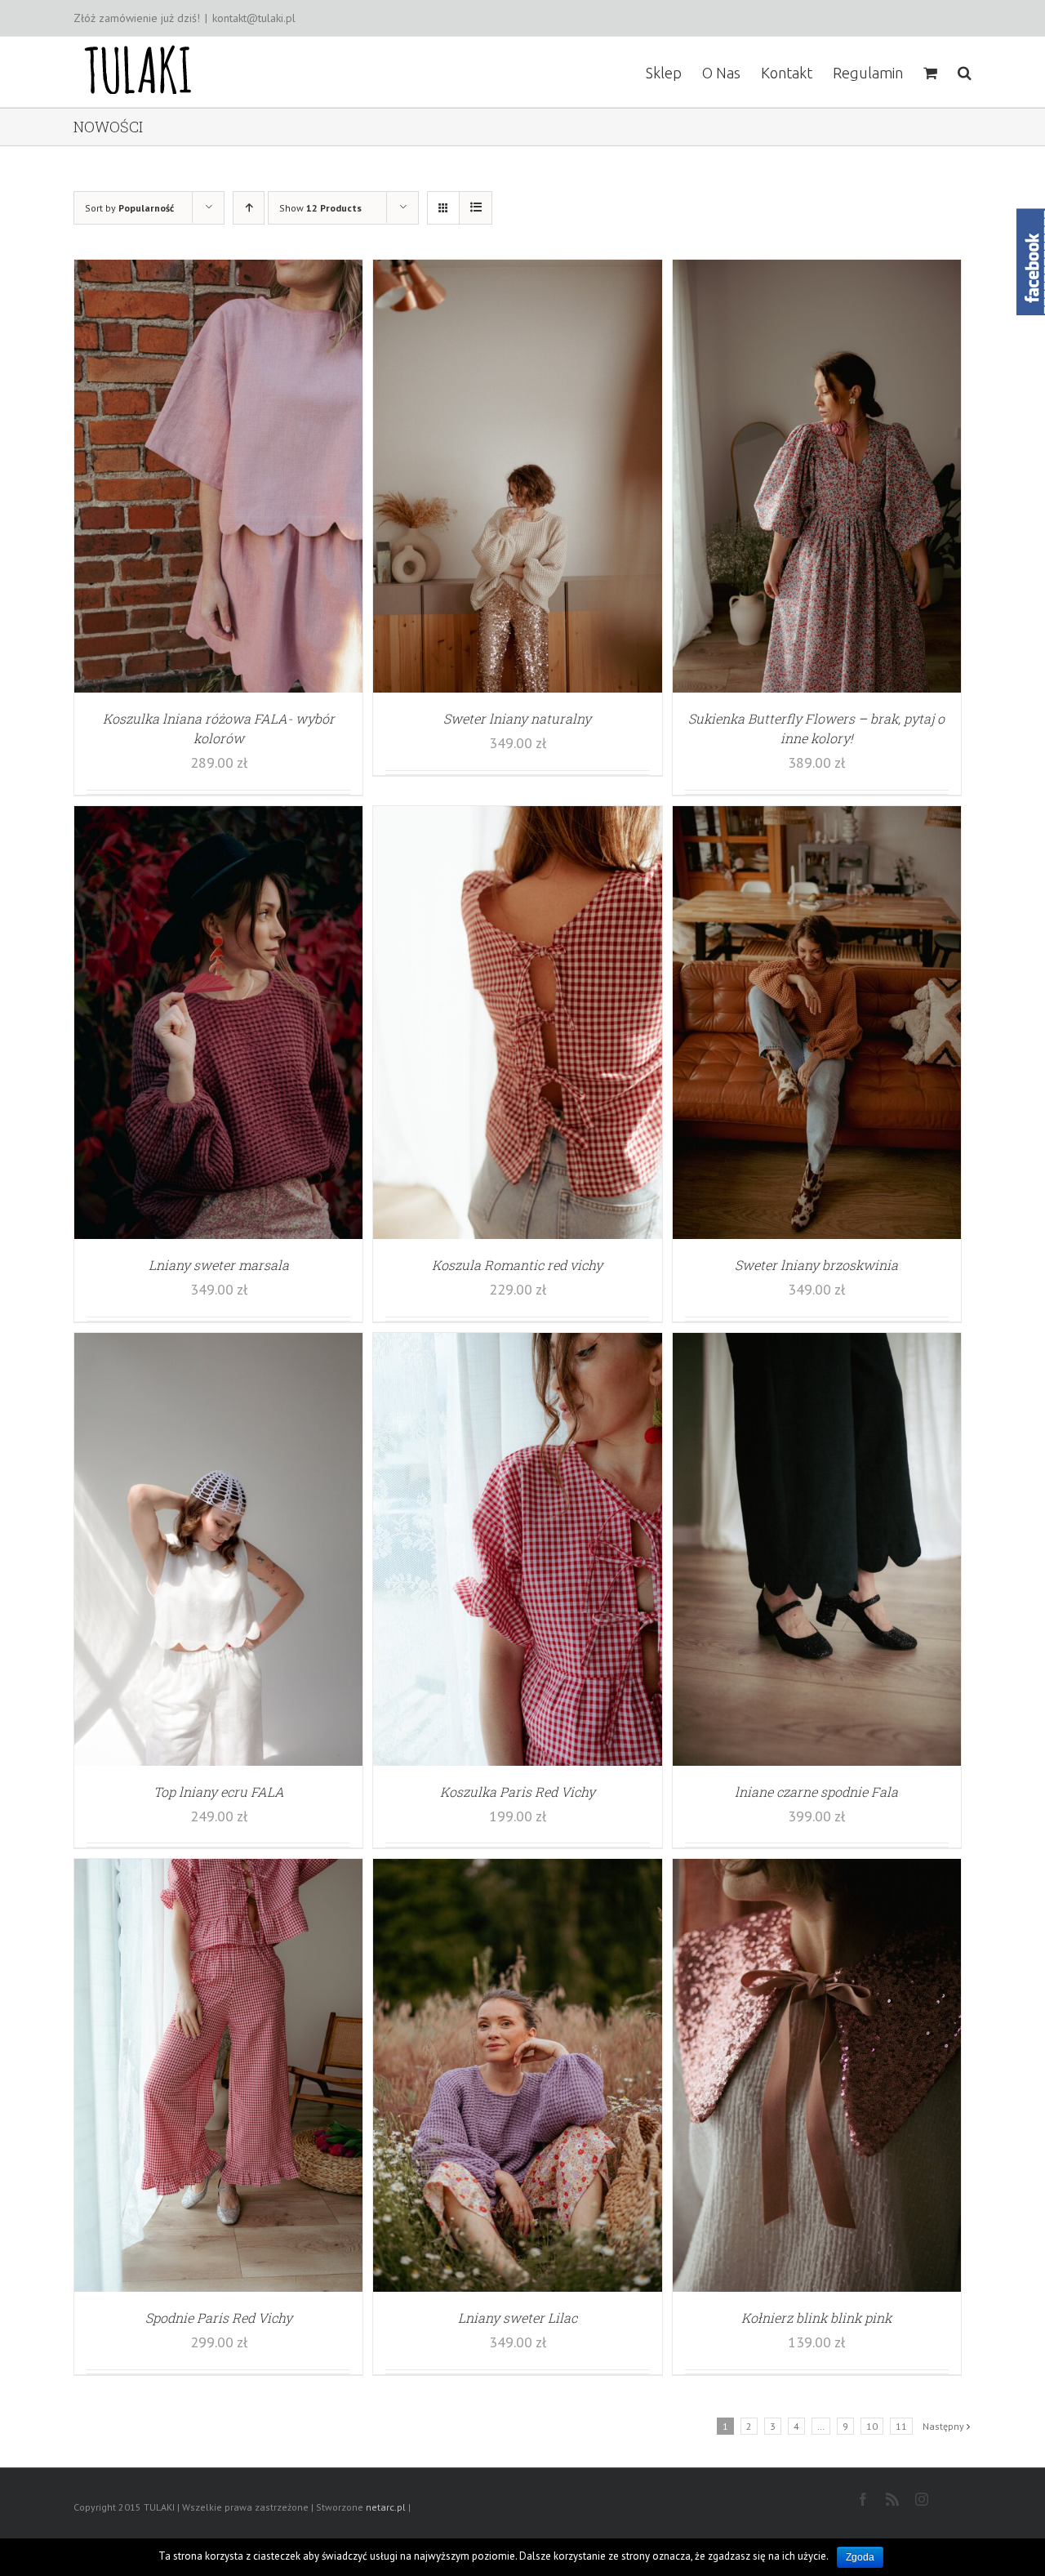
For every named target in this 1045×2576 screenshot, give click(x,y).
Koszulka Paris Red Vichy (518, 1792)
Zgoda (860, 2557)
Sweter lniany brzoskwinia (816, 1265)
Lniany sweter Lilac (518, 2318)
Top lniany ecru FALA (219, 1792)
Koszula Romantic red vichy (517, 1265)
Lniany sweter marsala (219, 1265)
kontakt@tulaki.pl (254, 18)
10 (872, 2426)
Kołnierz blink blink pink (816, 2318)
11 (901, 2426)
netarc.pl (386, 2507)
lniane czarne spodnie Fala (816, 1792)
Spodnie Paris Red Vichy (219, 2318)
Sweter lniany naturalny (517, 718)
